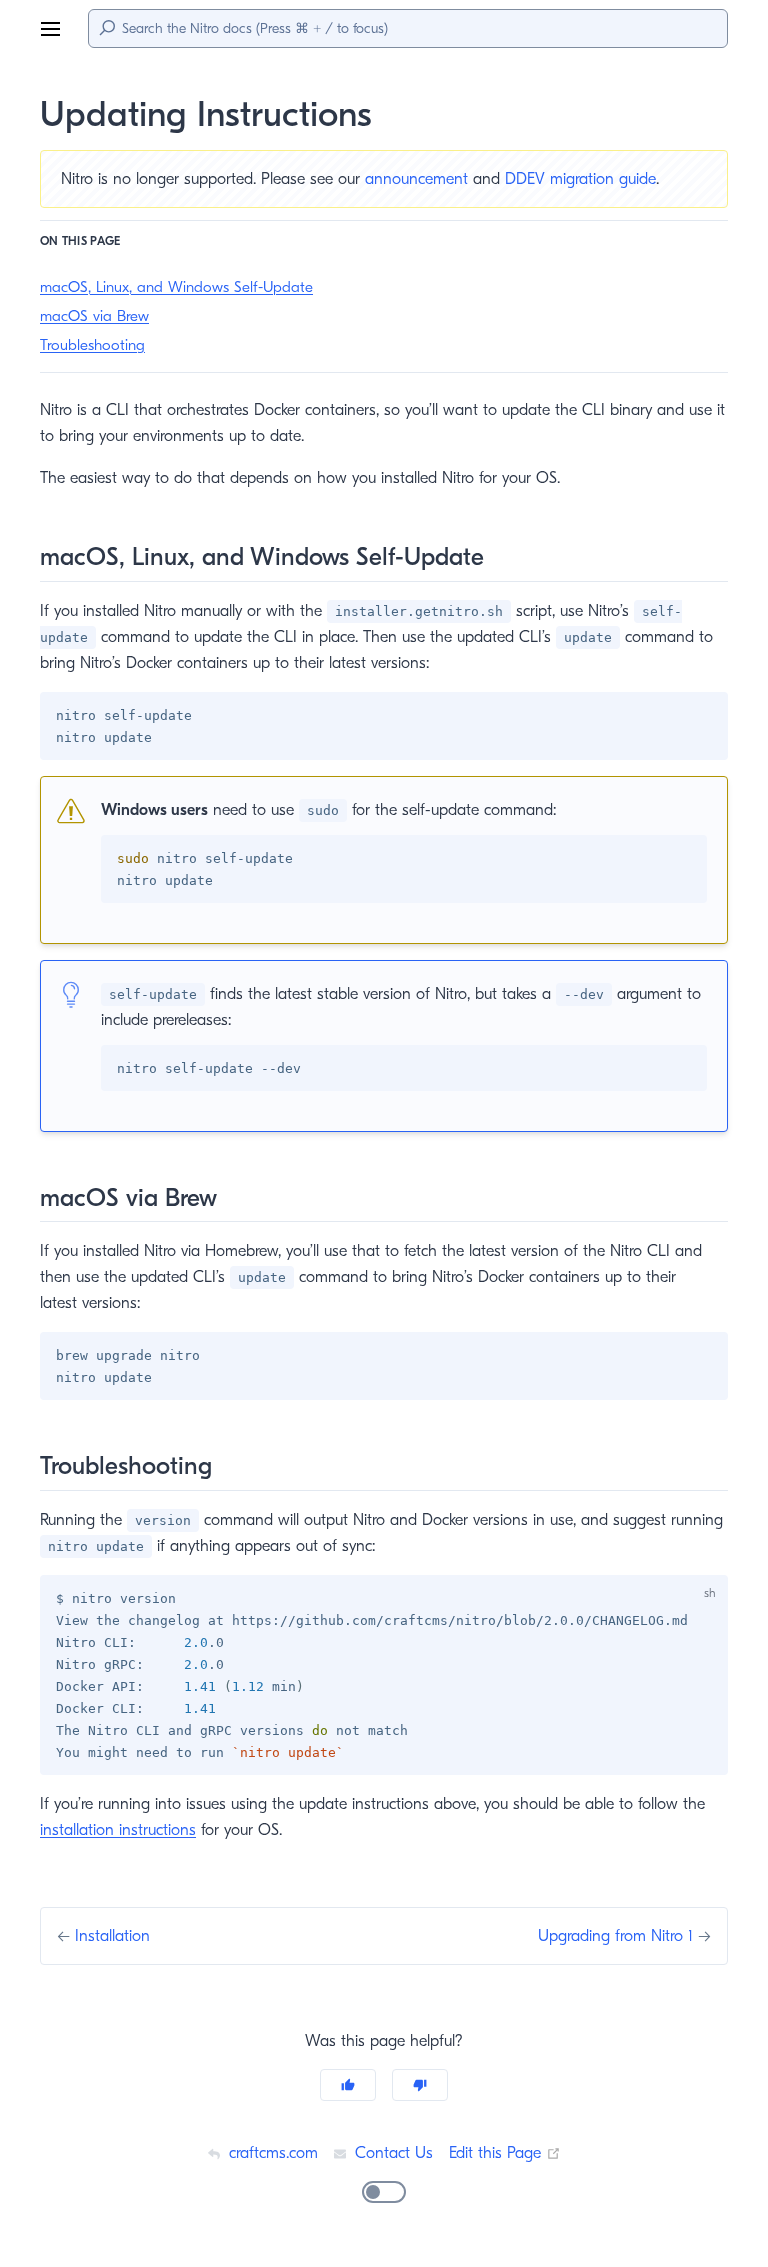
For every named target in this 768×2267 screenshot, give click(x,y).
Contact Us (391, 2153)
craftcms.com (271, 2153)
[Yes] (348, 2085)
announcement (416, 179)
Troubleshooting (92, 345)
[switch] (384, 2192)
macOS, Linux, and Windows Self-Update (176, 287)
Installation (112, 1936)
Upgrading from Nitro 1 (618, 1936)
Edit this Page (505, 2153)
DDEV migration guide (580, 179)
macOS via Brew (94, 316)
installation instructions (118, 1830)
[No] (420, 2085)
